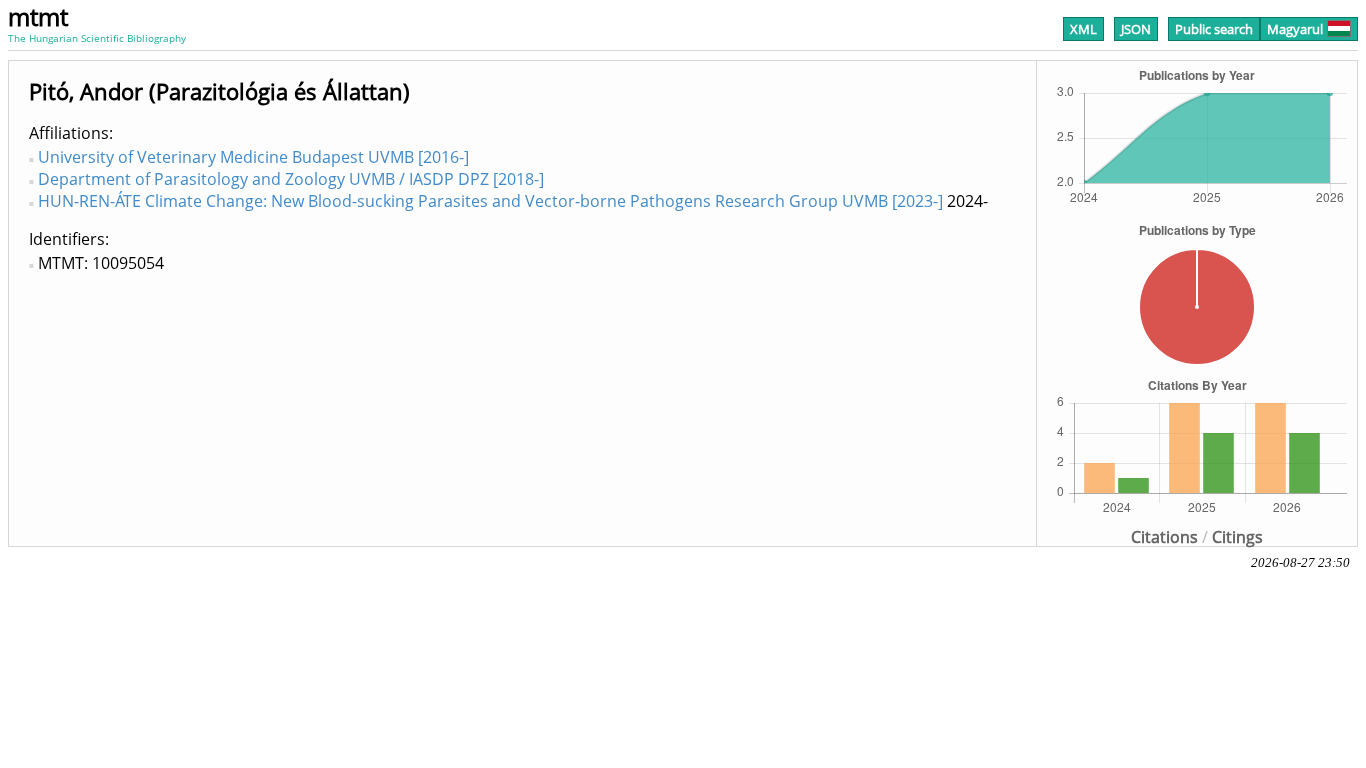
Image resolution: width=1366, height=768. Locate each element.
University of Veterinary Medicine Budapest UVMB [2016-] (253, 157)
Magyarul (1295, 29)
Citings (1237, 537)
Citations (1164, 537)
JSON (1136, 29)
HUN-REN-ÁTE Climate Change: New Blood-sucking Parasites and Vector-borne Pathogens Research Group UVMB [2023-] (490, 201)
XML (1083, 29)
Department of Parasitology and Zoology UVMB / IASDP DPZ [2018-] (291, 179)
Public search (1214, 29)
